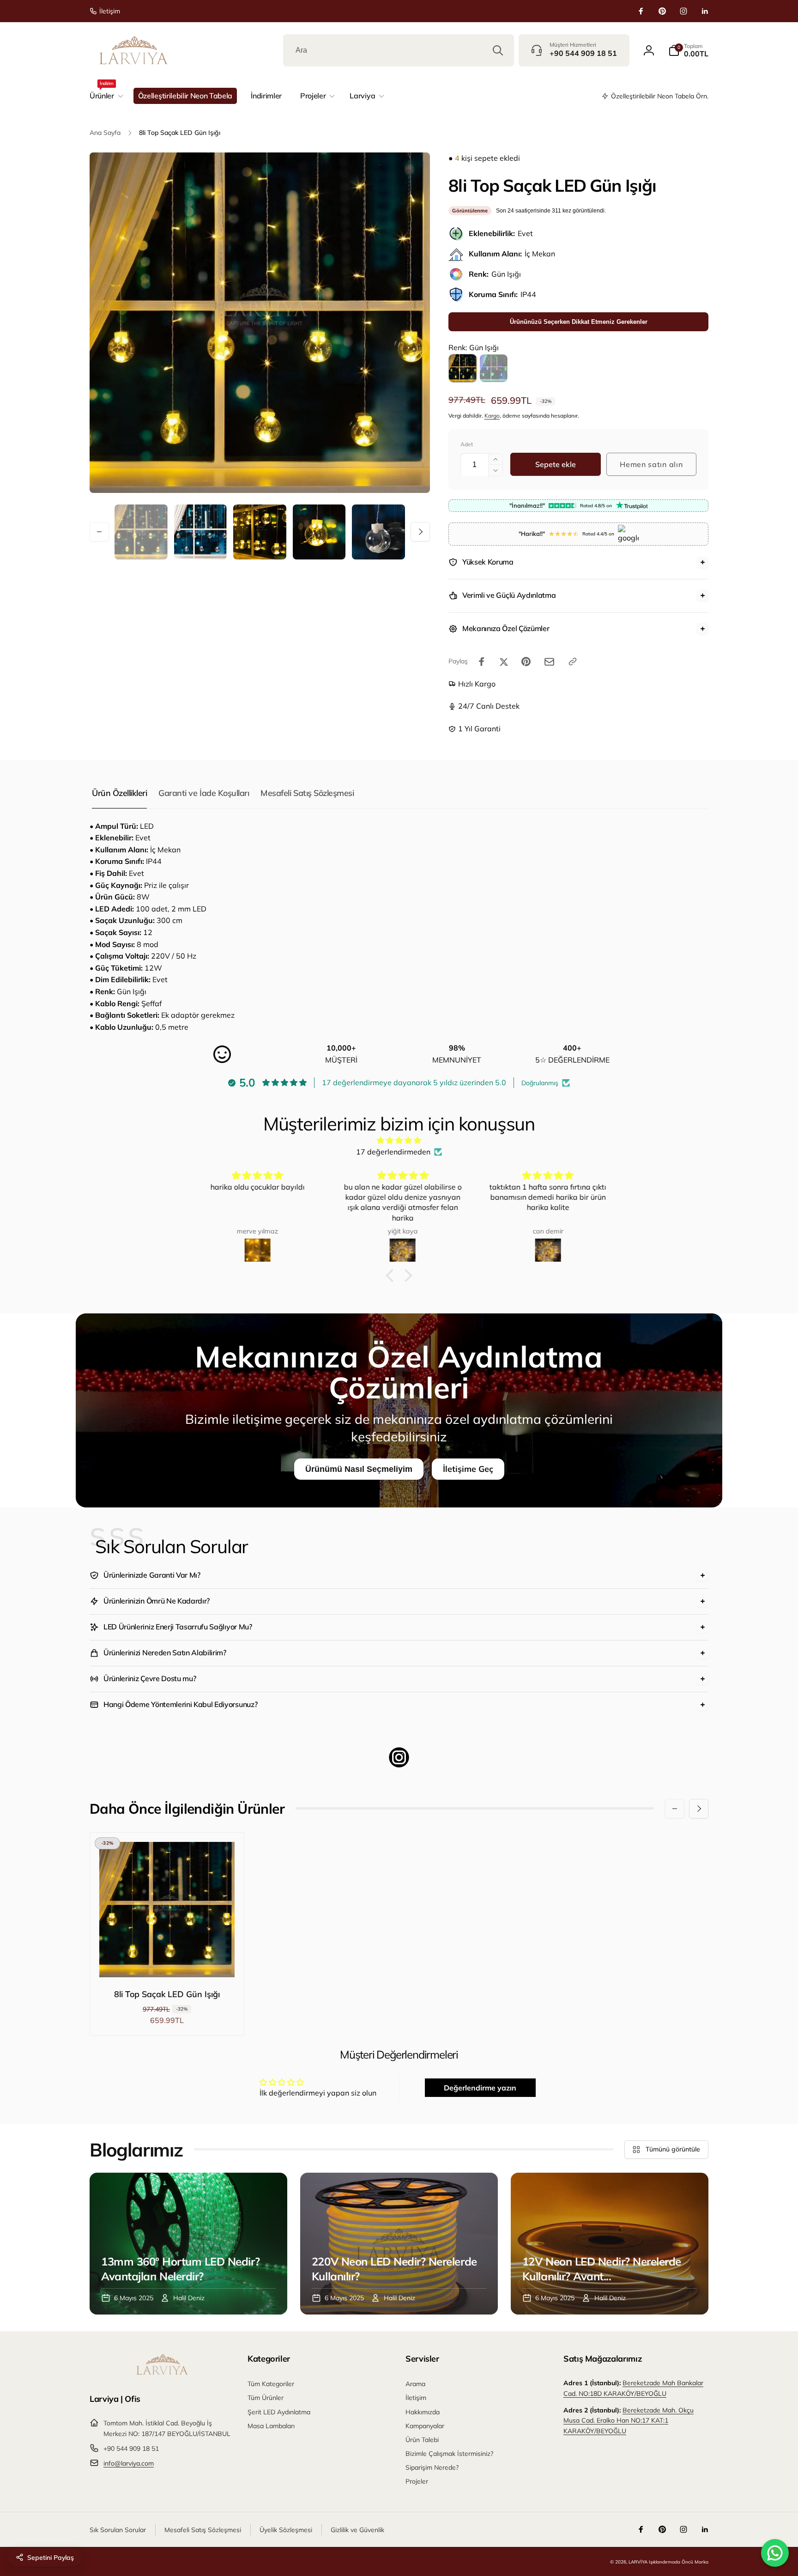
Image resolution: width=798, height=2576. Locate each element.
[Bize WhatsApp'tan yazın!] (775, 2553)
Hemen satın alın (651, 464)
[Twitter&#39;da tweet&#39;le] (504, 662)
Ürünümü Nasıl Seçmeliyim (359, 1469)
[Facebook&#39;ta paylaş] (482, 662)
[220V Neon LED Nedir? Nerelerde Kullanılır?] (399, 2244)
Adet (467, 444)
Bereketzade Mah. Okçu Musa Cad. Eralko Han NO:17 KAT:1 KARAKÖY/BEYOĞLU (629, 2421)
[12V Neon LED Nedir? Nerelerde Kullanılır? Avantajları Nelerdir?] (610, 2244)
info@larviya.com (129, 2463)
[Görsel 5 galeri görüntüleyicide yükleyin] (378, 532)
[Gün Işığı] (463, 368)
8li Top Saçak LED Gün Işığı (167, 1994)
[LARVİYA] (162, 2373)
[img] (399, 1141)
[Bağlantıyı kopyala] (573, 662)
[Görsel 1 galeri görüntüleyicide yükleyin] (141, 532)
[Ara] (498, 50)
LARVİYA (638, 2562)
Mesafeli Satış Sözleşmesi (307, 793)
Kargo (492, 416)
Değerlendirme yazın (480, 2088)
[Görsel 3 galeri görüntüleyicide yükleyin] (260, 532)
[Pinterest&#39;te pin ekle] (526, 662)
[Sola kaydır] (99, 532)
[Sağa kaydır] (420, 532)
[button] (688, 50)
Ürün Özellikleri (119, 793)
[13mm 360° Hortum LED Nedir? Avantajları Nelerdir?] (188, 2244)
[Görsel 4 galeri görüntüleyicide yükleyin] (319, 532)
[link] (105, 11)
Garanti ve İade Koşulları (204, 793)
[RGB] (494, 368)
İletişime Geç (468, 1469)
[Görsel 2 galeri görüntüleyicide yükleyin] (201, 532)
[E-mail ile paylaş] (549, 662)
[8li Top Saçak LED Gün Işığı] (168, 1960)
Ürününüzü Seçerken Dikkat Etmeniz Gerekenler (579, 322)
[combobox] (399, 50)
